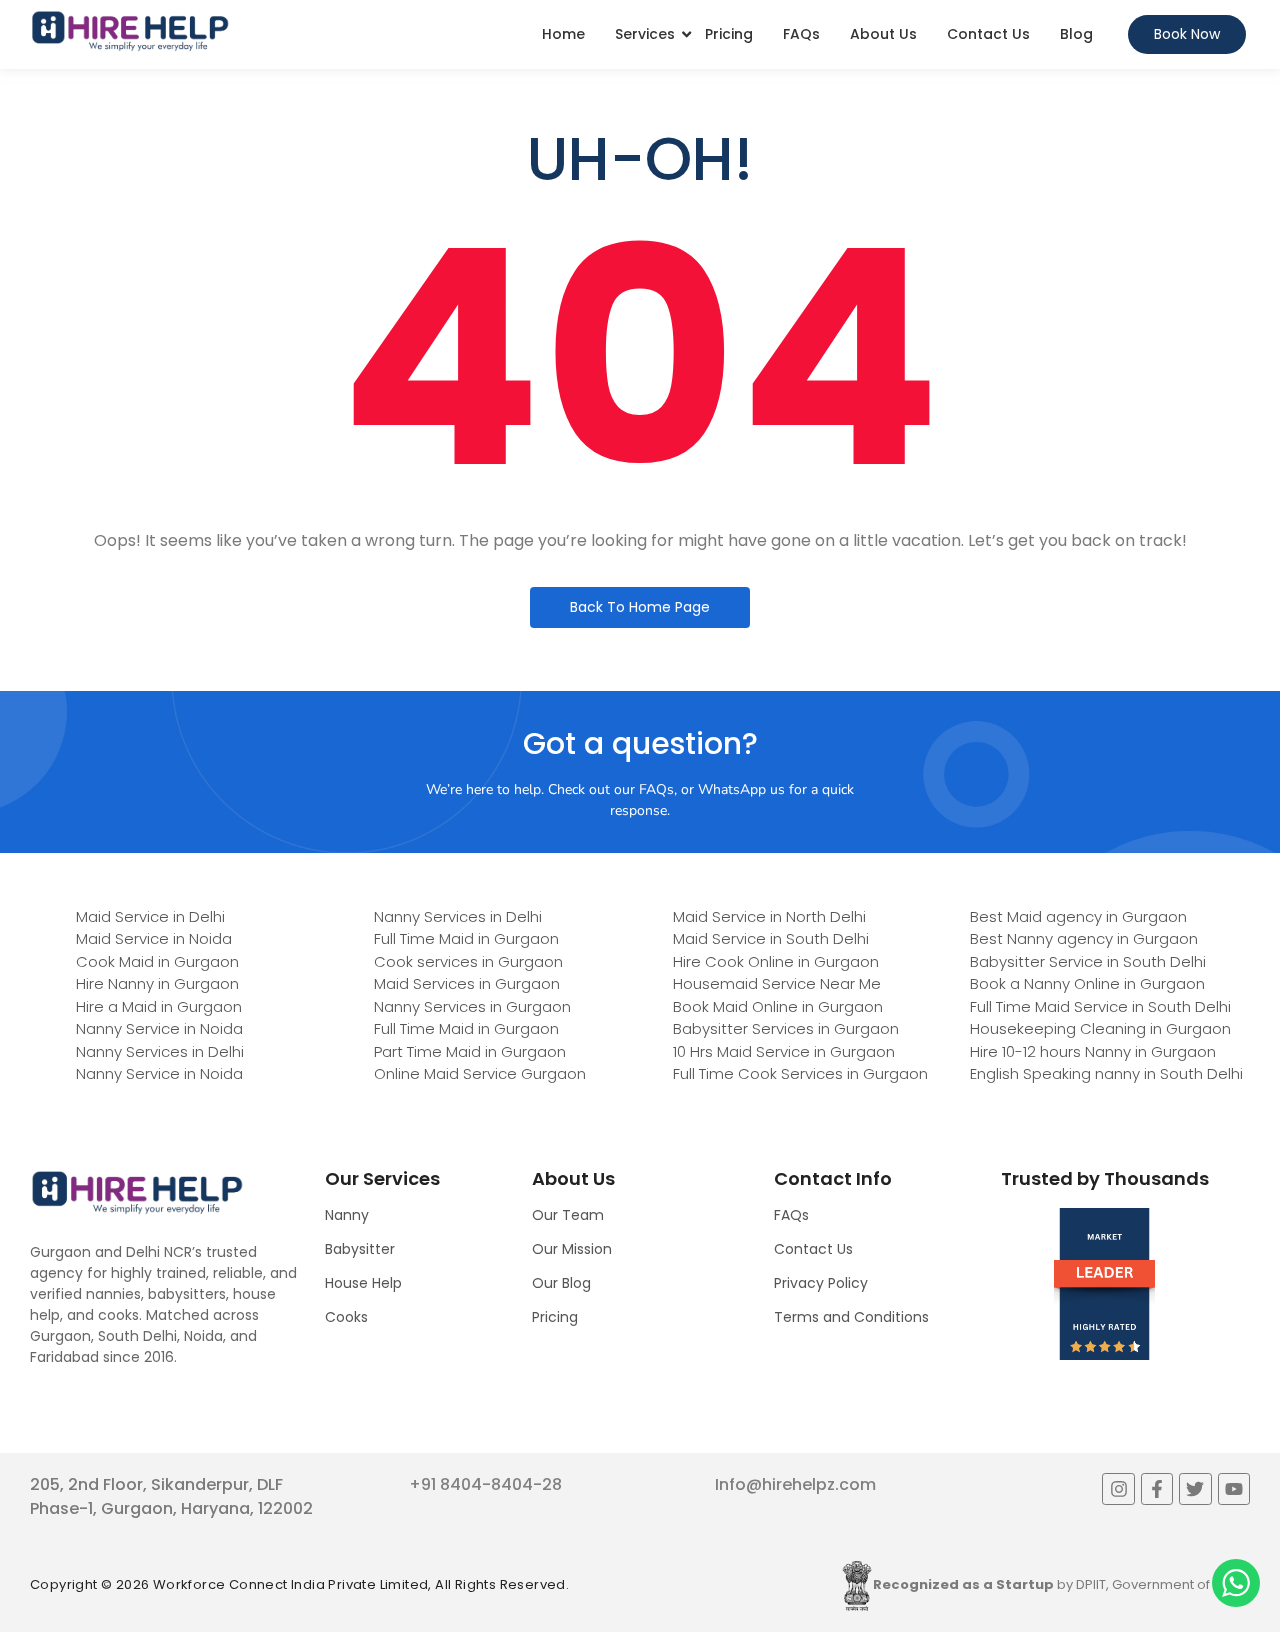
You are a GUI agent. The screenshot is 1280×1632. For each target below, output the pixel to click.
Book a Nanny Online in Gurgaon (1087, 983)
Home (563, 34)
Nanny (347, 1215)
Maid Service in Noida (154, 938)
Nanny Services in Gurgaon (472, 1006)
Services (645, 34)
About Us (883, 34)
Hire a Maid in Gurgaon (159, 1006)
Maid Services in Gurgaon (467, 983)
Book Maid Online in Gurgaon (778, 1006)
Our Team (568, 1215)
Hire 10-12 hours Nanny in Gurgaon (1093, 1051)
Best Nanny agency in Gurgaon (1084, 938)
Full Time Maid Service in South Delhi (1100, 1006)
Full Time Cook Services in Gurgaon (800, 1073)
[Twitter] (1195, 1489)
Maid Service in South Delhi (771, 938)
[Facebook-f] (1157, 1489)
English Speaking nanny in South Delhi (1106, 1073)
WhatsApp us (741, 789)
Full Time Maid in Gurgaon (466, 938)
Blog (1076, 34)
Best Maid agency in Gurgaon (1078, 916)
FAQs (801, 34)
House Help (363, 1283)
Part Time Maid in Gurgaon (470, 1051)
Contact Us (988, 34)
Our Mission (572, 1249)
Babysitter (360, 1249)
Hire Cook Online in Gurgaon (776, 961)
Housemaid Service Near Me (777, 983)
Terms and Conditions (851, 1317)
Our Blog (561, 1283)
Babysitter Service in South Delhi (1088, 961)
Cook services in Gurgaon (468, 961)
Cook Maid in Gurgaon (157, 961)
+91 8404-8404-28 (485, 1484)
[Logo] (130, 31)
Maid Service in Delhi (150, 916)
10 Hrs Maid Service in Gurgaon (784, 1051)
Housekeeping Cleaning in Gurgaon (1100, 1028)
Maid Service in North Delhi (769, 916)
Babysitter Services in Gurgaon (786, 1028)
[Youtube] (1234, 1489)
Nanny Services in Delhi (160, 1051)
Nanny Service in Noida (159, 1028)
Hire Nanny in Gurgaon (157, 983)
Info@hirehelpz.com (795, 1484)
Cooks (346, 1317)
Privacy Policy (821, 1283)
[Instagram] (1118, 1489)
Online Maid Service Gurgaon (480, 1073)
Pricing (729, 34)
